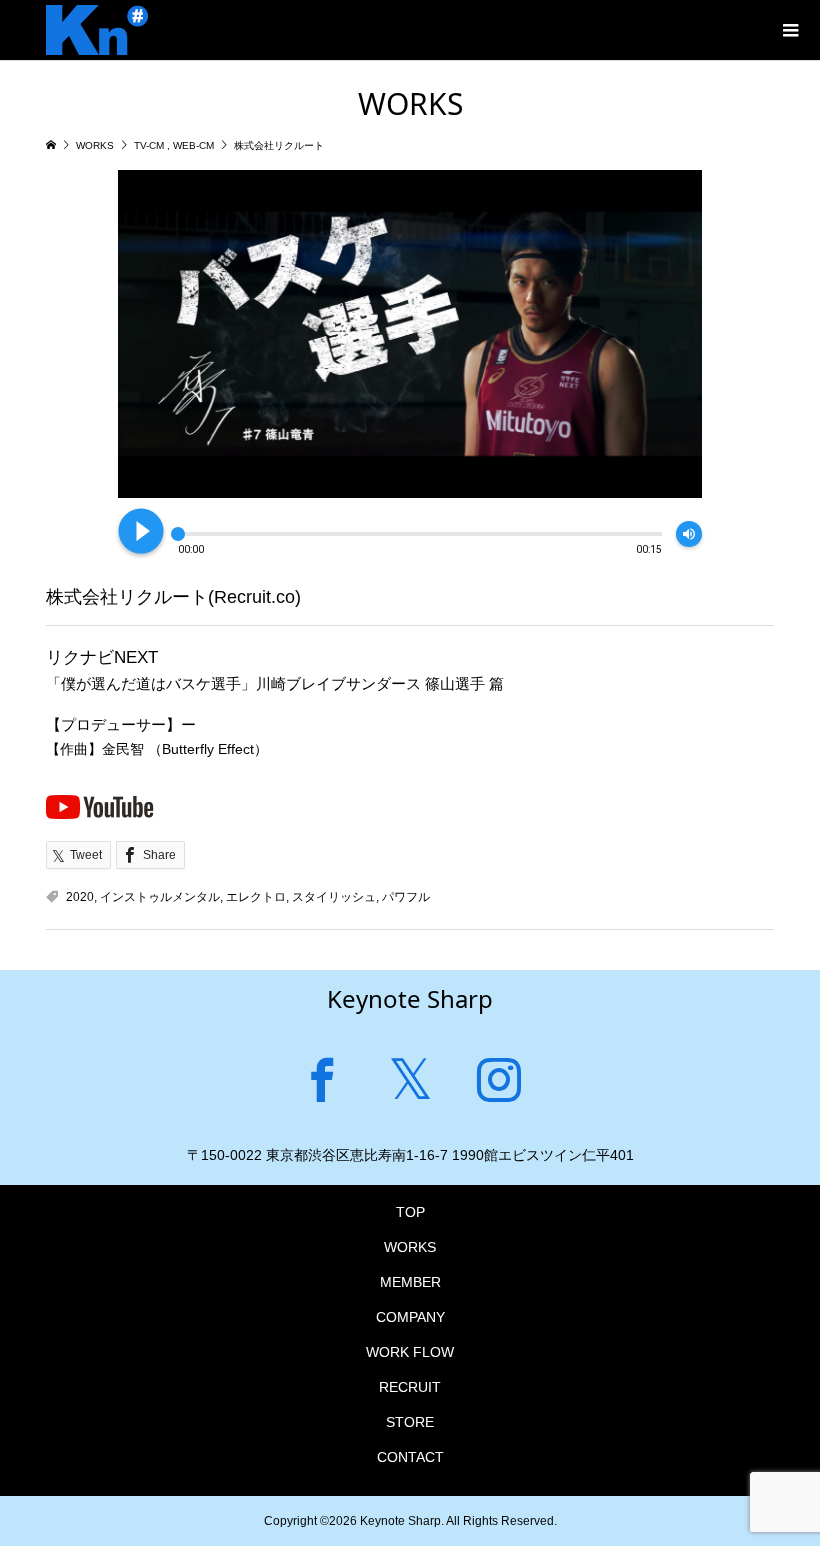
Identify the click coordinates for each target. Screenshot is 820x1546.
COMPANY (410, 1317)
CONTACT (410, 1457)
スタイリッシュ (334, 897)
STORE (410, 1422)
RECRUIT (410, 1387)
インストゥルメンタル (160, 897)
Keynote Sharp (410, 998)
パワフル (406, 897)
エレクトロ (256, 897)
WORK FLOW (410, 1352)
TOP (410, 1212)
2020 (80, 897)
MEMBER (410, 1282)
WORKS (410, 1247)
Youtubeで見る (100, 806)
